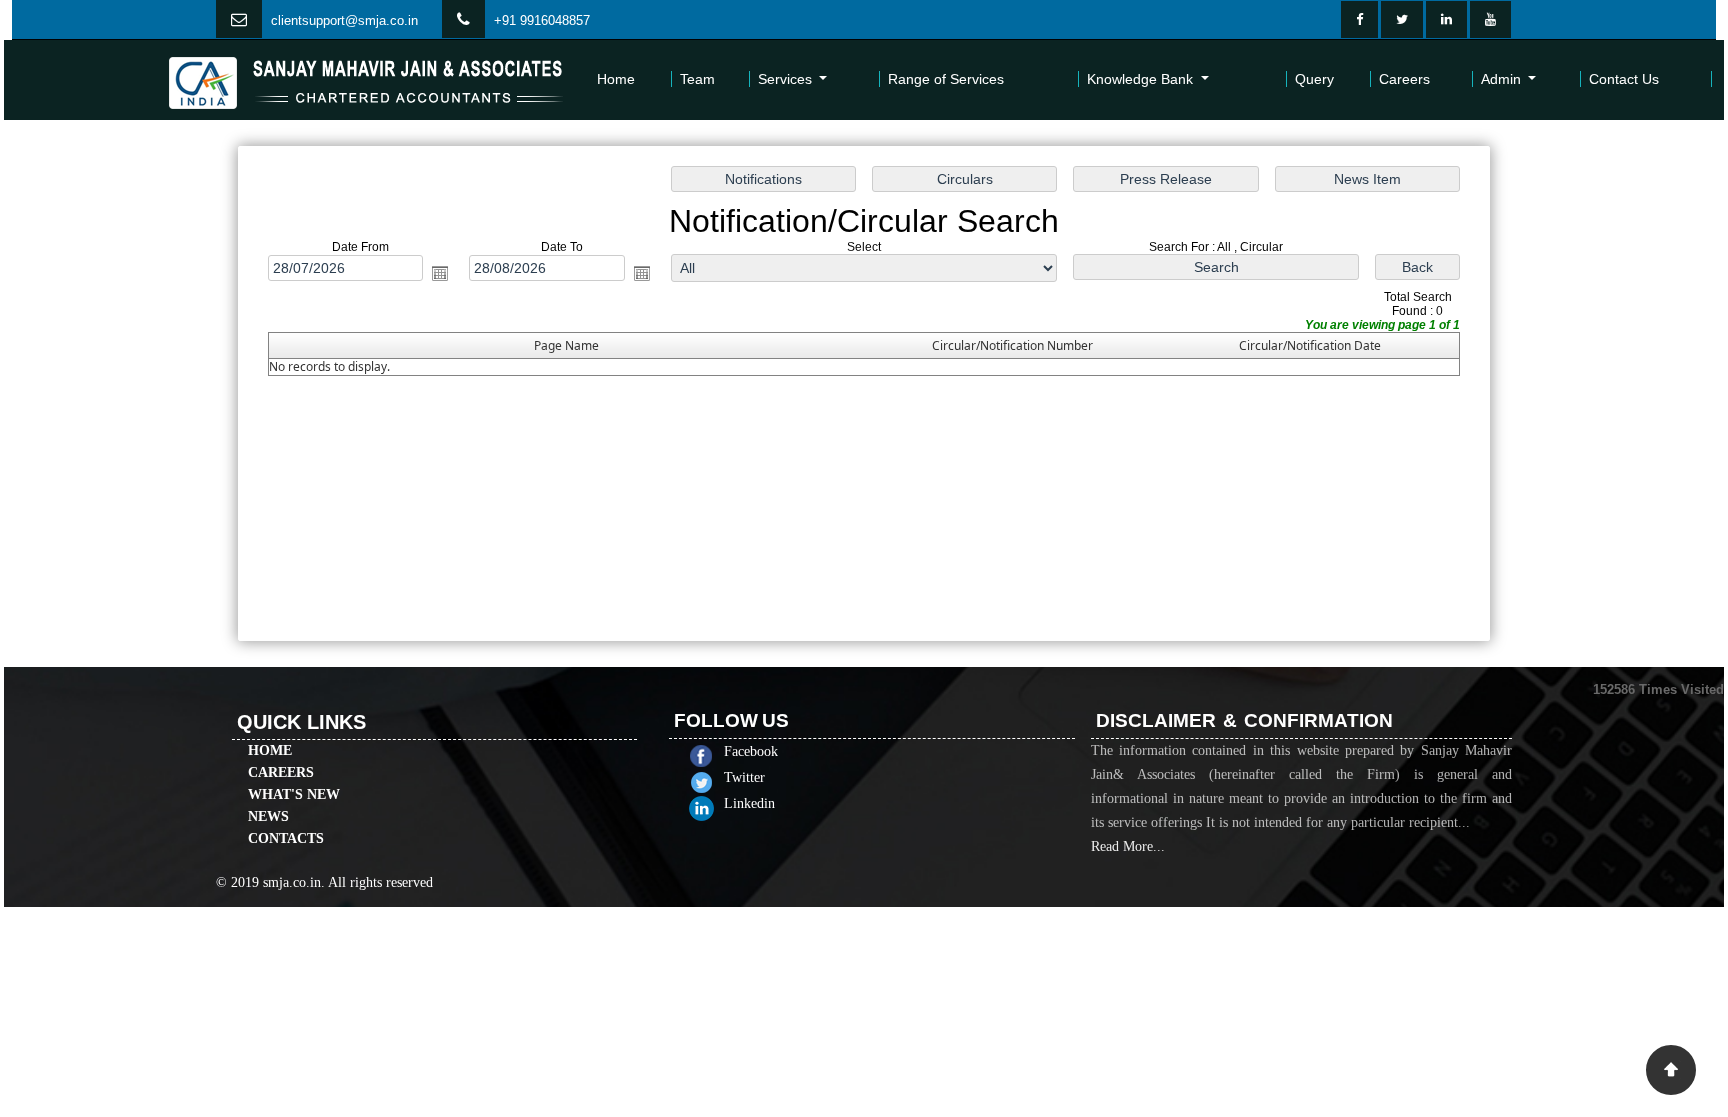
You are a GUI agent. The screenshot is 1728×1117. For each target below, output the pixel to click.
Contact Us (1624, 79)
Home (616, 79)
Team (697, 79)
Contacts (286, 838)
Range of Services (946, 79)
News (268, 816)
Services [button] (787, 79)
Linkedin (749, 803)
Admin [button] (1503, 79)
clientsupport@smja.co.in (344, 20)
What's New (294, 794)
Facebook (751, 751)
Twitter (744, 777)
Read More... (1128, 846)
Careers (1404, 79)
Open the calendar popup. (440, 273)
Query (1314, 79)
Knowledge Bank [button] (1142, 79)
